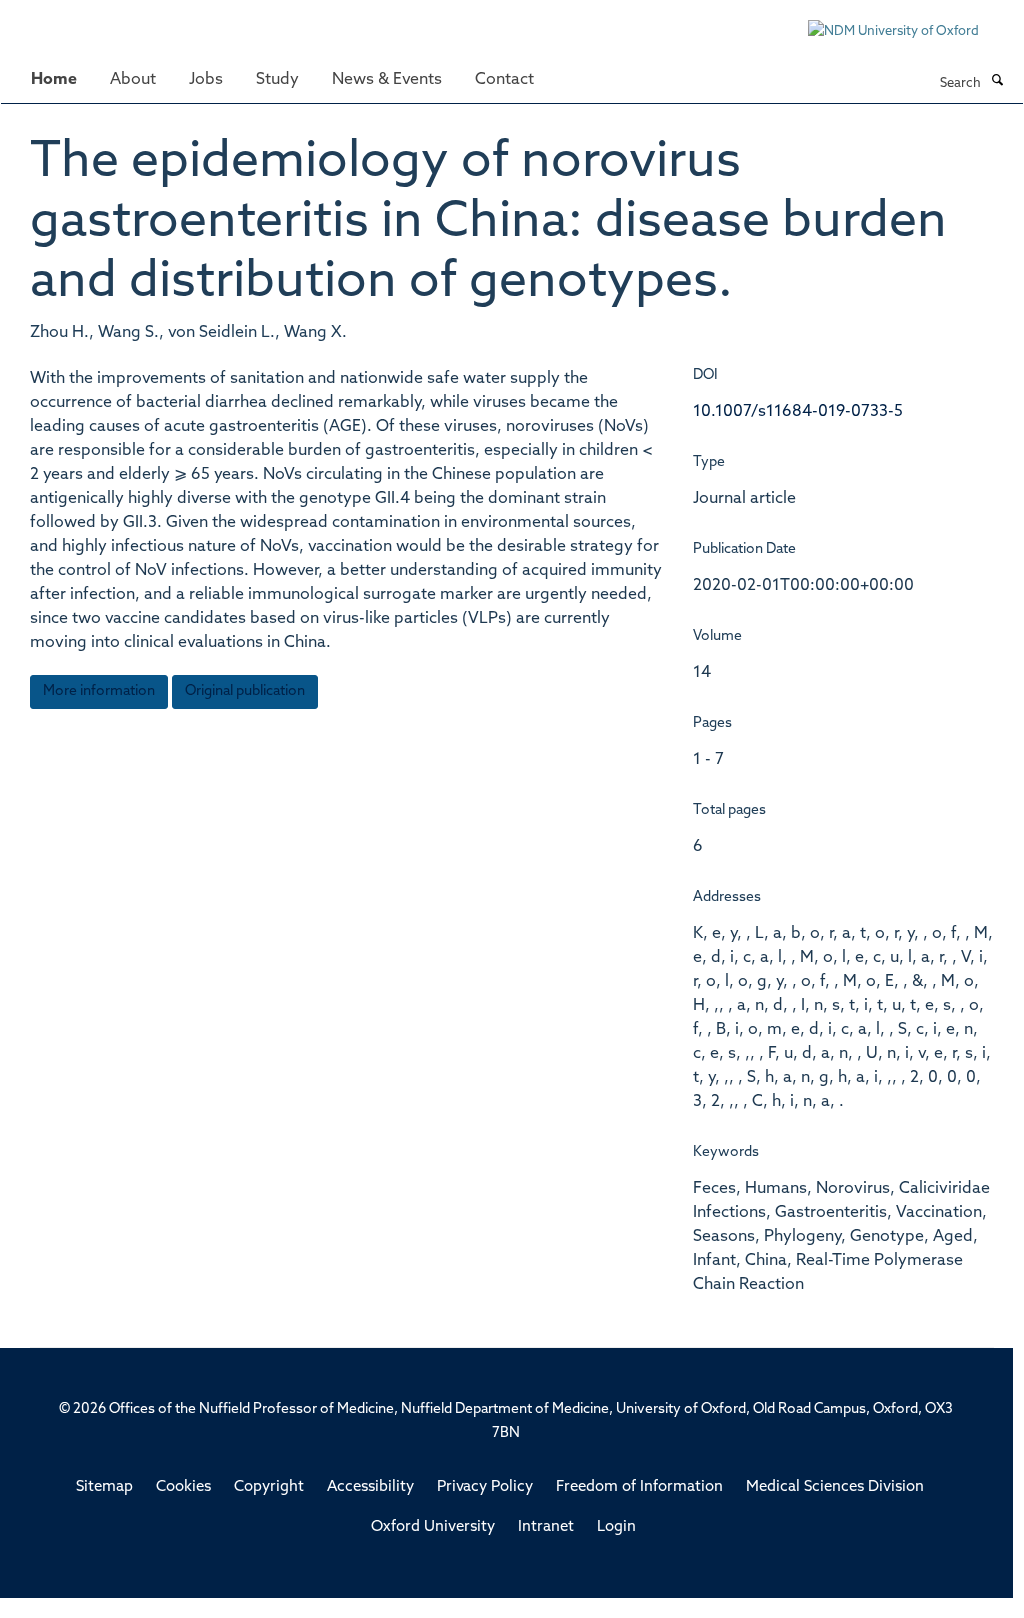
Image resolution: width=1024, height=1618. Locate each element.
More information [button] (99, 691)
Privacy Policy (485, 1487)
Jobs (206, 80)
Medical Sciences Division (835, 1487)
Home (54, 80)
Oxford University (433, 1527)
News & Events (387, 80)
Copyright (269, 1487)
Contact (504, 80)
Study (277, 80)
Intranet (546, 1527)
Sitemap (104, 1487)
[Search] (997, 82)
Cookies (183, 1487)
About (133, 80)
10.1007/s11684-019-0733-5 (798, 412)
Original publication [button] (245, 691)
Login (616, 1527)
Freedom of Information (639, 1487)
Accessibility (370, 1487)
